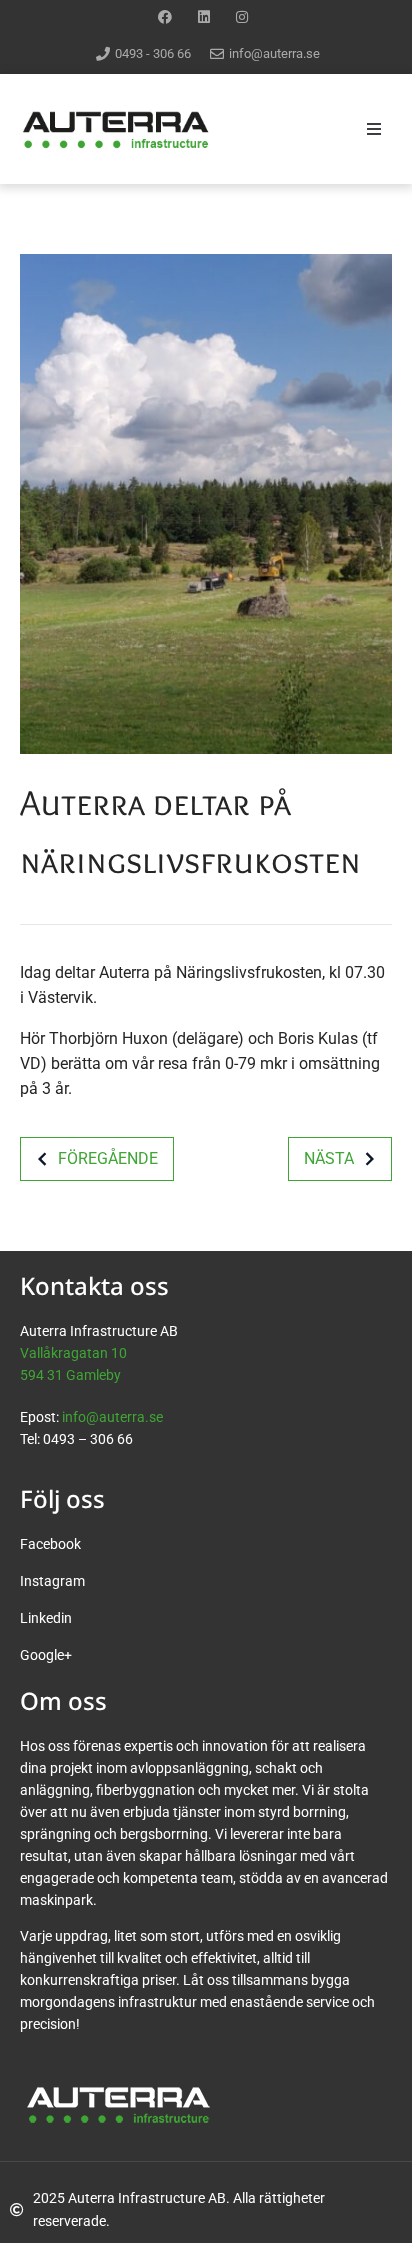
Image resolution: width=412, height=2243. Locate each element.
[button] (374, 129)
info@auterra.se (112, 1417)
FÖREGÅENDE (108, 1158)
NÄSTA (329, 1158)
